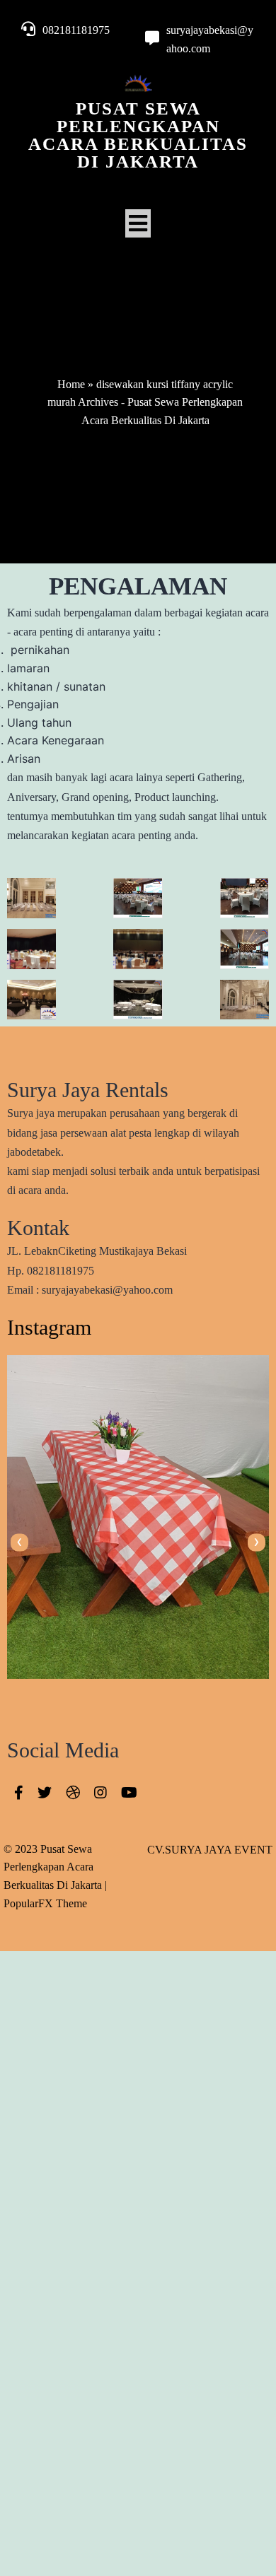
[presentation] (19, 1542)
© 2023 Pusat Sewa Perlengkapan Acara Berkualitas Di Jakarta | (55, 1867)
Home (71, 384)
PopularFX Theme (45, 1903)
